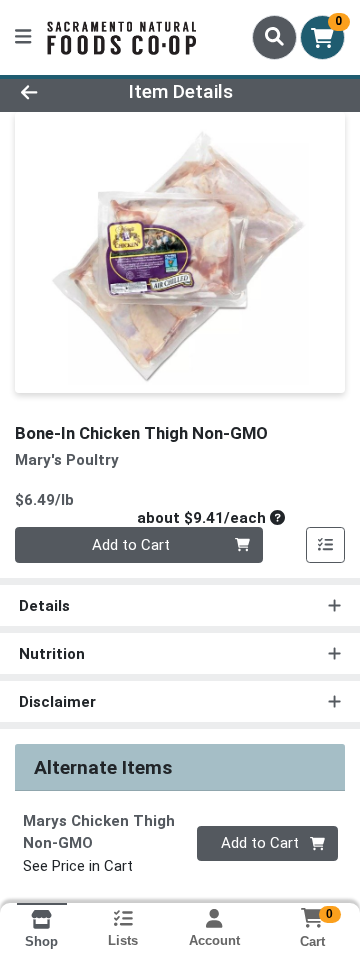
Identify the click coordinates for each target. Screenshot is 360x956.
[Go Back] (56, 92)
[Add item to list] (326, 545)
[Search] (274, 37)
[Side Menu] (23, 37)
